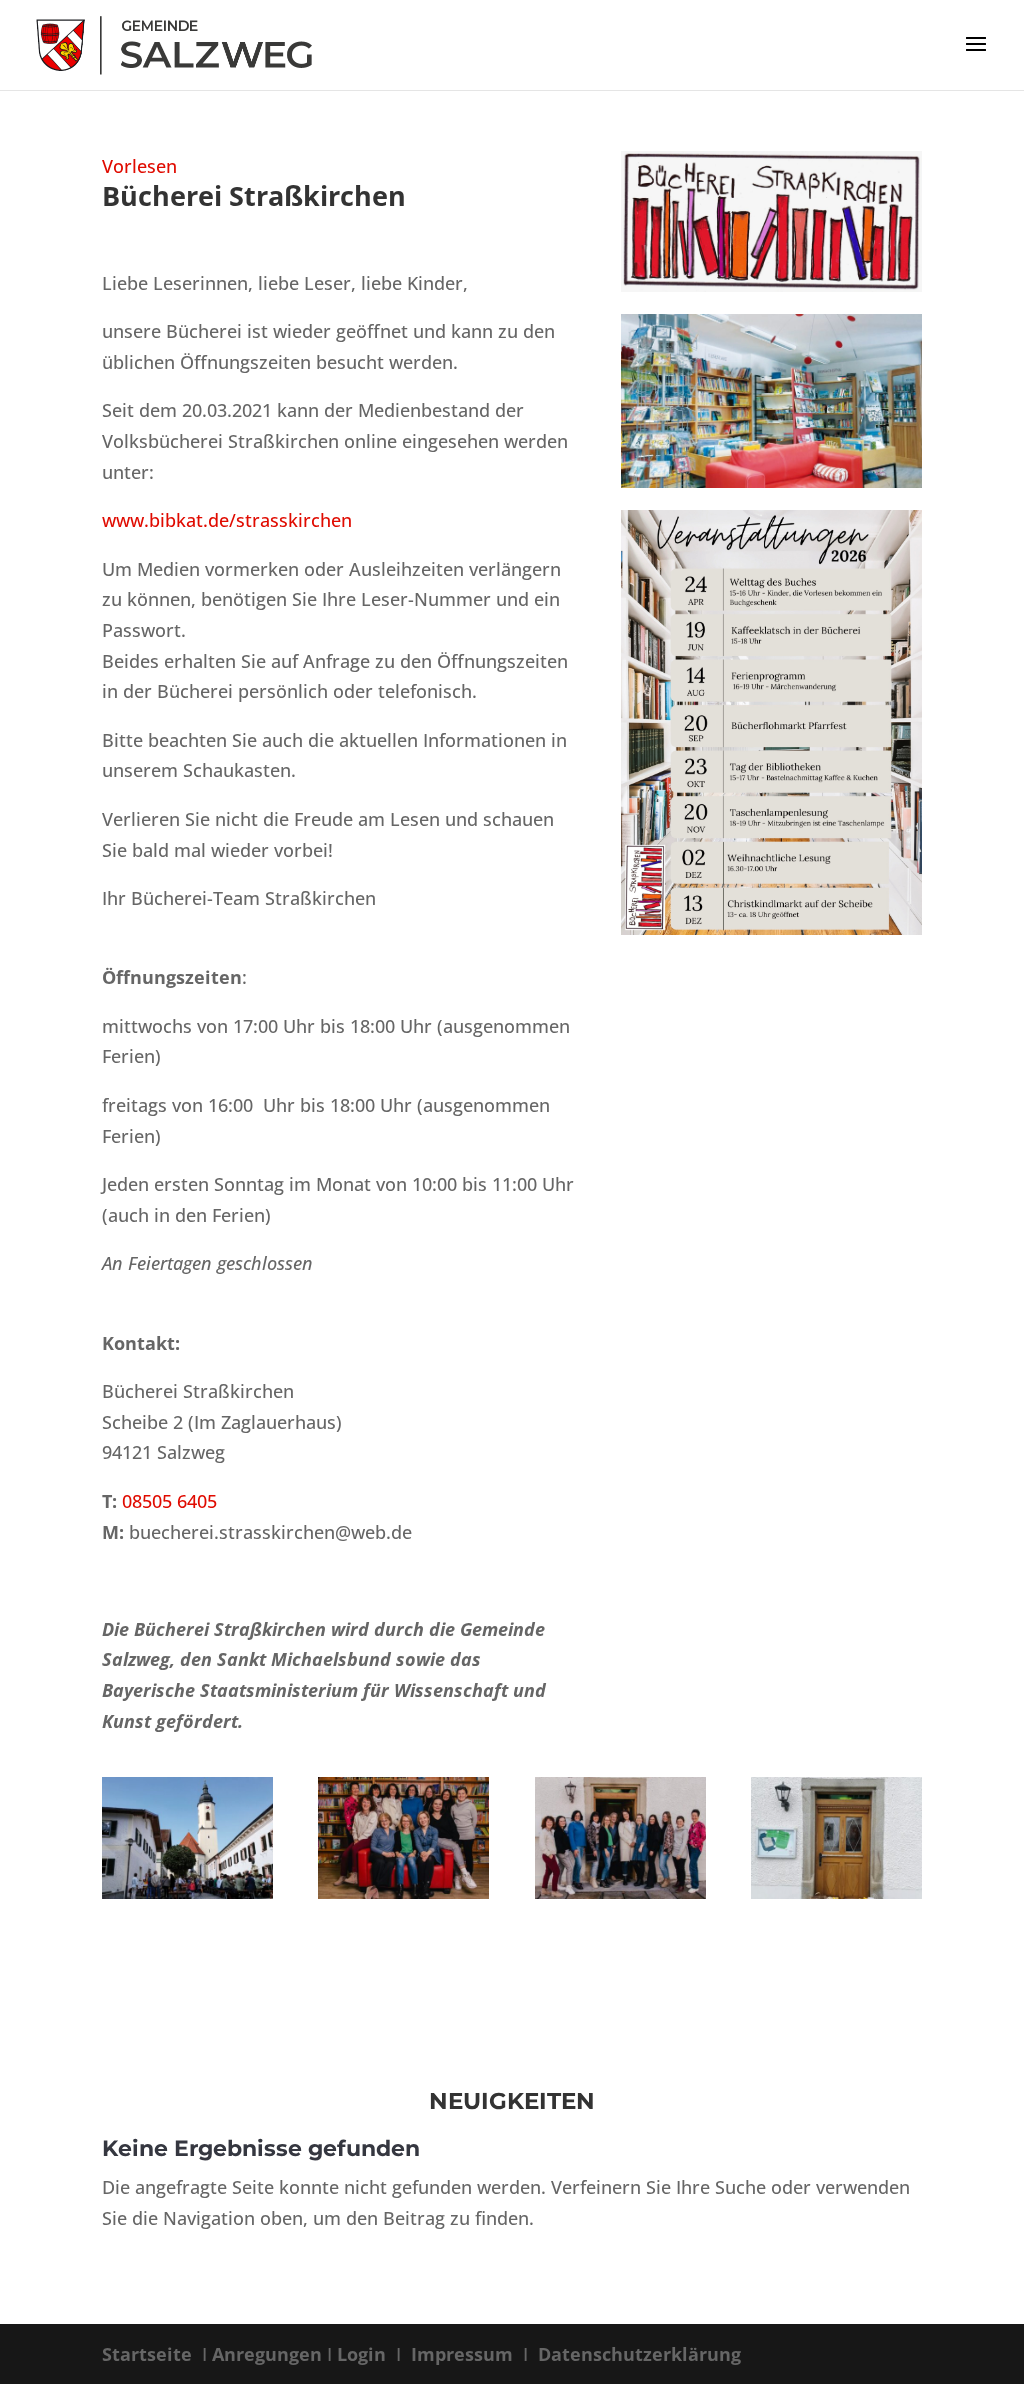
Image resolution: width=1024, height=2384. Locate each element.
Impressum (462, 2354)
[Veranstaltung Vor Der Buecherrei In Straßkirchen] (187, 1892)
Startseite (149, 2354)
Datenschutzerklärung (637, 2354)
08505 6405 (169, 1501)
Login (364, 2354)
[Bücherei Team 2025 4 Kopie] (620, 1892)
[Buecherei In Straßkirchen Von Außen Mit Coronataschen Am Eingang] (836, 1892)
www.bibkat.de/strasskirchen (227, 520)
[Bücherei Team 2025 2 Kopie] (403, 1892)
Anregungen (267, 2354)
